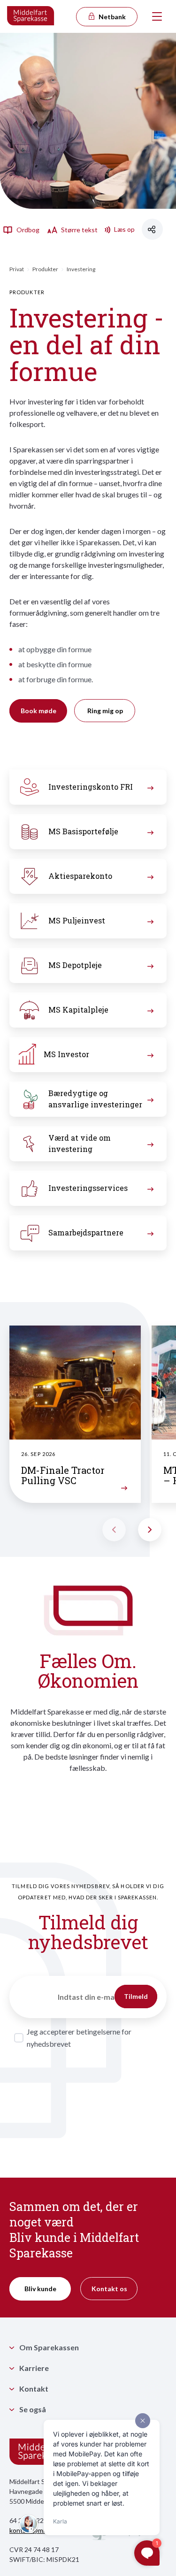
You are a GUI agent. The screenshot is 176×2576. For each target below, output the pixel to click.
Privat (17, 269)
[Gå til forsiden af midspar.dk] (31, 16)
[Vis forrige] (114, 1530)
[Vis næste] (150, 1530)
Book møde (38, 711)
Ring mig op (105, 711)
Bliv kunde (40, 2289)
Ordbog (27, 230)
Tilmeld (136, 1996)
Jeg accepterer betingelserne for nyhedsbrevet (79, 2038)
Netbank (111, 17)
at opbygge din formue (55, 649)
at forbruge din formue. (56, 679)
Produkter (45, 269)
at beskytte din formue (55, 664)
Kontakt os (109, 2289)
